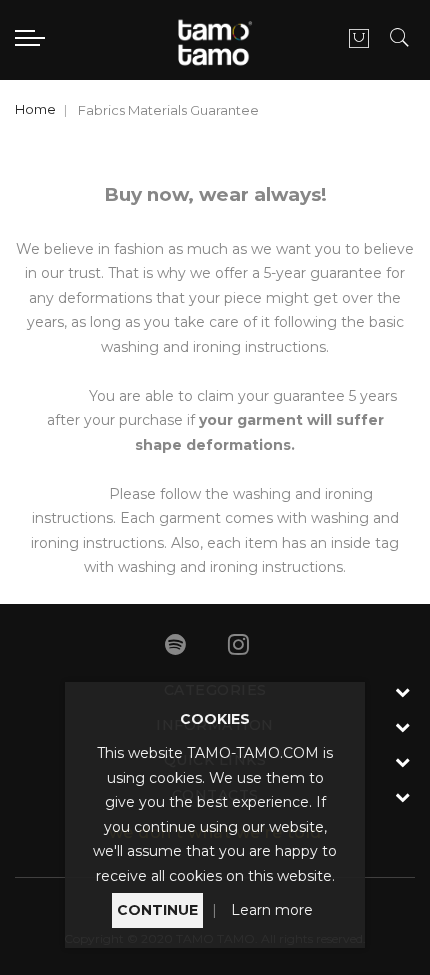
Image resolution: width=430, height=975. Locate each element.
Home (35, 109)
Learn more (272, 910)
